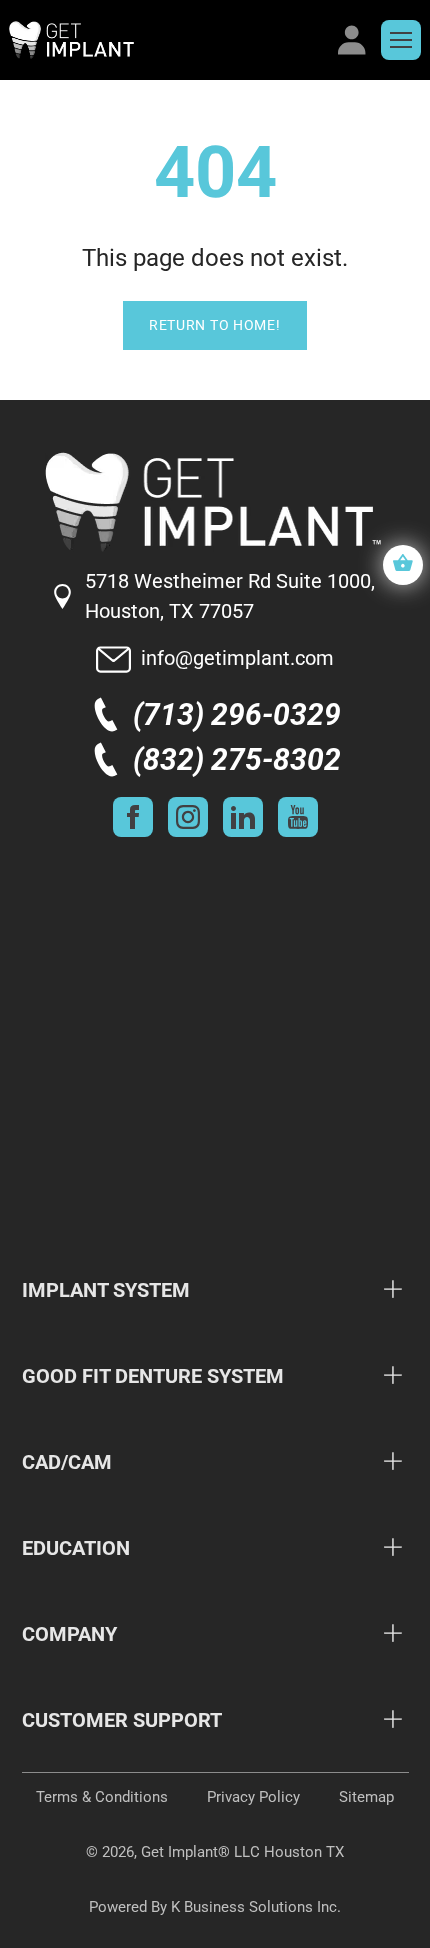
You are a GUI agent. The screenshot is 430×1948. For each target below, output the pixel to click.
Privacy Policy (253, 1797)
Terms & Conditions (102, 1797)
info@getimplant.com (237, 658)
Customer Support (122, 1720)
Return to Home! (215, 325)
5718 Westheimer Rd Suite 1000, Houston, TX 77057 (230, 596)
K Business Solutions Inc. (256, 1907)
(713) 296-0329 (237, 714)
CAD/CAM (67, 1462)
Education (76, 1548)
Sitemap (366, 1797)
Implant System (106, 1290)
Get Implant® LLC (200, 1852)
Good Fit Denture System (153, 1376)
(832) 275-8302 (237, 759)
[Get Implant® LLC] (166, 40)
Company (69, 1634)
